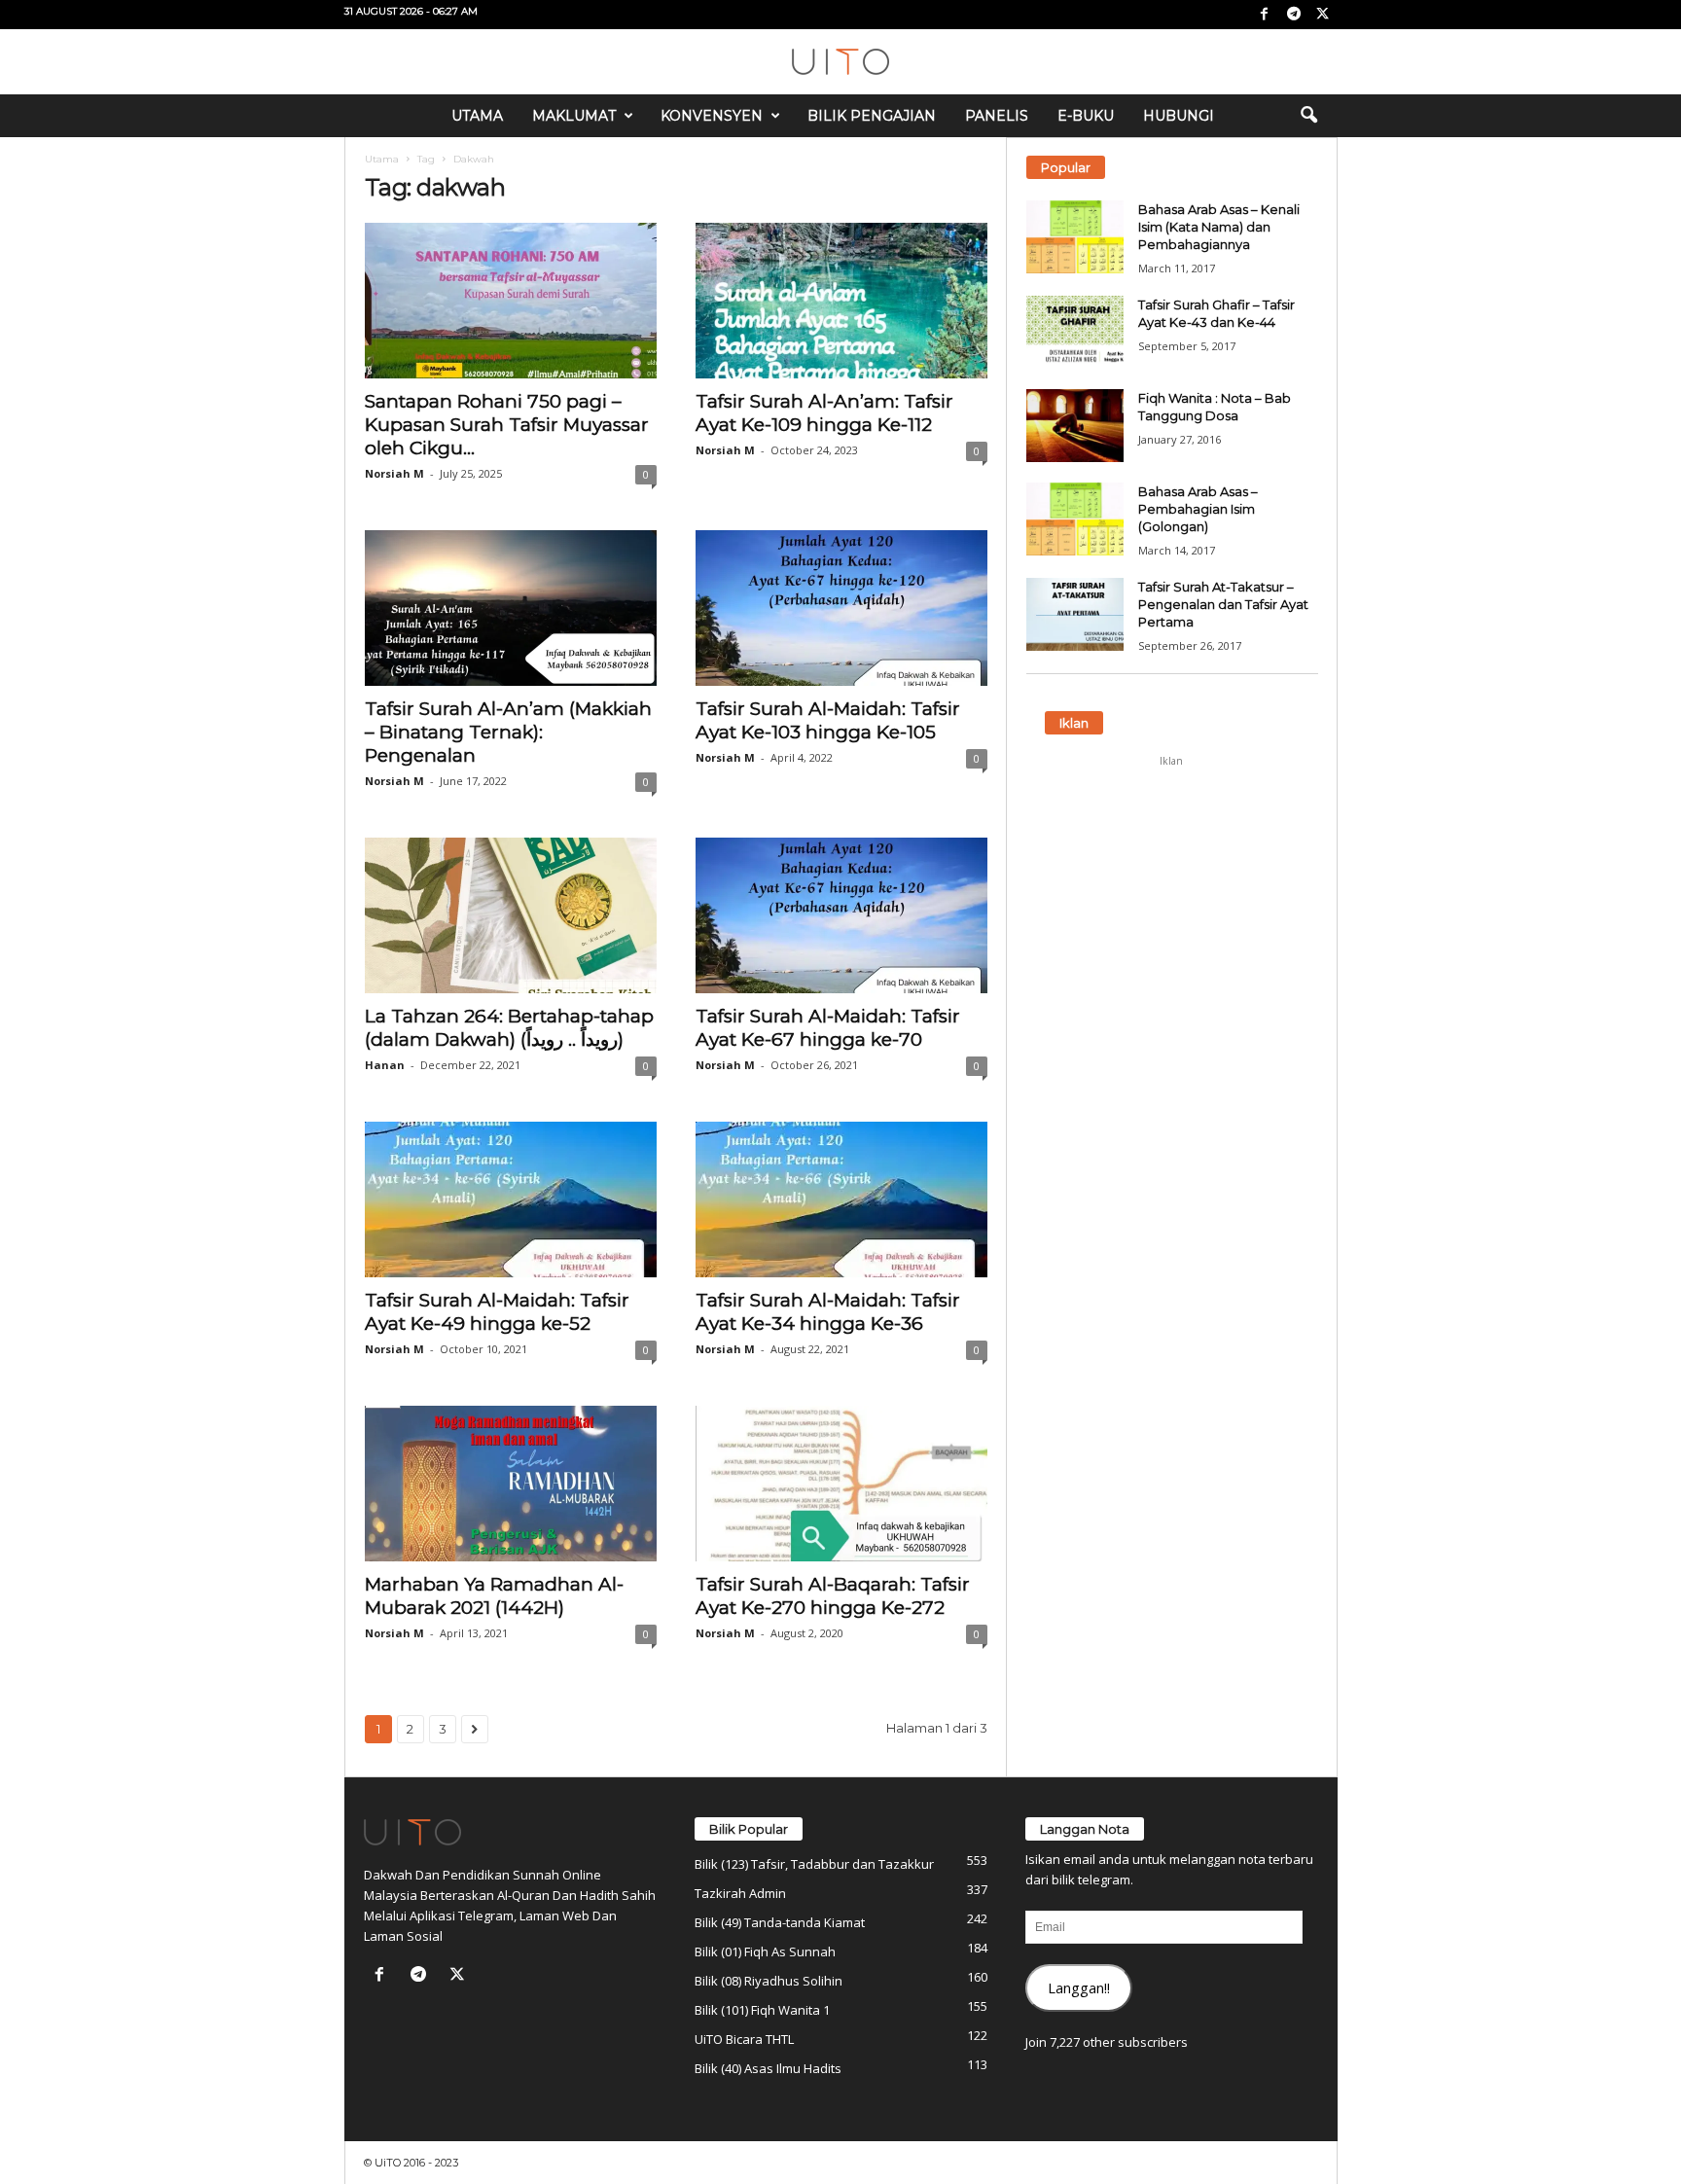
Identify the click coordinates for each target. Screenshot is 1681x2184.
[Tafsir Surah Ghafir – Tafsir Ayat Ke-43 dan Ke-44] (1075, 332)
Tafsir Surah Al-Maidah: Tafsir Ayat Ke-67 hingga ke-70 (828, 1028)
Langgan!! (1079, 1987)
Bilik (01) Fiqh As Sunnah (765, 1951)
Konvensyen (712, 116)
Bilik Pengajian (872, 116)
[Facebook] (1265, 15)
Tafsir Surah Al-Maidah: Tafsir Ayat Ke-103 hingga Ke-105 (828, 720)
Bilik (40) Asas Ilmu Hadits (768, 2068)
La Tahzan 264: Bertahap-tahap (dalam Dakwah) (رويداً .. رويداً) (509, 1028)
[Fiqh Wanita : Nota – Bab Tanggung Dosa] (1075, 426)
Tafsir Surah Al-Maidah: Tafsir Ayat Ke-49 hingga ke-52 (497, 1312)
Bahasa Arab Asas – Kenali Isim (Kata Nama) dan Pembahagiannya (1219, 227)
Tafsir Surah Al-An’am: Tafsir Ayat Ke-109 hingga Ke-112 (824, 413)
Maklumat (574, 116)
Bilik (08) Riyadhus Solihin (769, 1981)
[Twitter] (1323, 15)
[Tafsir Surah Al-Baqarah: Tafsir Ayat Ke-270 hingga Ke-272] (841, 1484)
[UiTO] (840, 62)
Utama (477, 116)
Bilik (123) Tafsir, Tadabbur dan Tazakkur (814, 1864)
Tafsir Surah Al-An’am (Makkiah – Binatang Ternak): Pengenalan (508, 732)
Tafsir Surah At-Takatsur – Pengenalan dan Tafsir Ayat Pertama (1223, 604)
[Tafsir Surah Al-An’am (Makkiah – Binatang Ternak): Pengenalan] (511, 608)
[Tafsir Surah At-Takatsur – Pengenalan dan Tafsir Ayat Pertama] (1075, 614)
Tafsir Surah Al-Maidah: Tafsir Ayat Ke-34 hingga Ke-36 (828, 1312)
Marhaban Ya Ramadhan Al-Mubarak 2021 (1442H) (494, 1596)
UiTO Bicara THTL (744, 2039)
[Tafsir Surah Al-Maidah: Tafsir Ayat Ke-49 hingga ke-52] (511, 1199)
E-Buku (1086, 116)
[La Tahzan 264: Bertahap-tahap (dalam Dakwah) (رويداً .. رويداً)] (511, 915)
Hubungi (1179, 116)
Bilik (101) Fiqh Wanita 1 (762, 2010)
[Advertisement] (1171, 898)
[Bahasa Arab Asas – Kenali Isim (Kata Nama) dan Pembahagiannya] (1075, 237)
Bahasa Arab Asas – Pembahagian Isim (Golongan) (1198, 509)
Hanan (385, 1065)
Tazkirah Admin (740, 1893)
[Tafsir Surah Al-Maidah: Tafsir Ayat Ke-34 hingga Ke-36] (841, 1199)
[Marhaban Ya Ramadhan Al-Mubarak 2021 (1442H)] (511, 1484)
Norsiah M (394, 473)
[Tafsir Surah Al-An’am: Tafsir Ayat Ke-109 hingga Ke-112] (841, 301)
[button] (1308, 116)
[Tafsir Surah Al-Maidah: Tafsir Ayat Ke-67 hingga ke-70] (841, 915)
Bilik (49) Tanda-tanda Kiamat (780, 1922)
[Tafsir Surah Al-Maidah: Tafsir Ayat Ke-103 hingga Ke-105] (841, 608)
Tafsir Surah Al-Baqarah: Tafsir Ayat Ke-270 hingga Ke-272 (833, 1596)
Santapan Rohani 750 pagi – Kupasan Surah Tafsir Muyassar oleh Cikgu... (507, 425)
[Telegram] (1294, 15)
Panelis (997, 116)
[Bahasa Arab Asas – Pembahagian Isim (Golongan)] (1075, 519)
